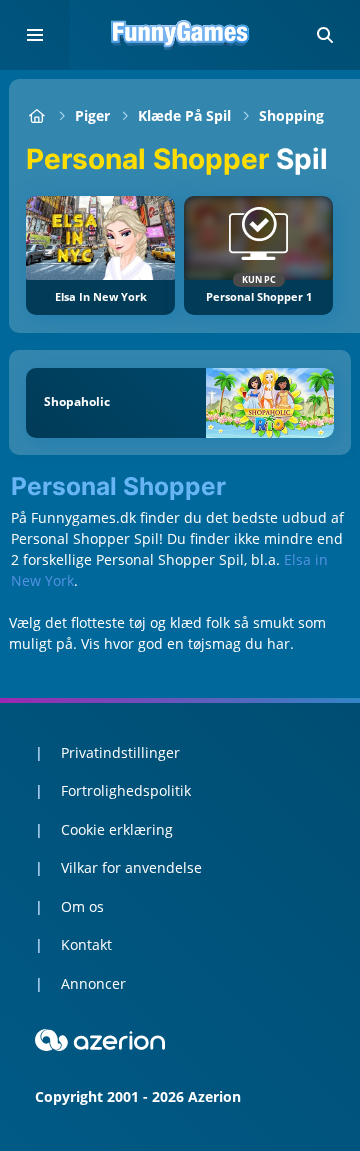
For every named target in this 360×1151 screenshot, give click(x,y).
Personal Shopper (118, 487)
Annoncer (93, 983)
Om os (82, 906)
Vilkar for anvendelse (131, 867)
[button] (325, 35)
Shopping (291, 115)
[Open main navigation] (35, 35)
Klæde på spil (184, 115)
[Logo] (180, 35)
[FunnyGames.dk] (36, 115)
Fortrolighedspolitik (126, 790)
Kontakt (86, 944)
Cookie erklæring (117, 829)
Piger (92, 115)
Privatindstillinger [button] (120, 752)
